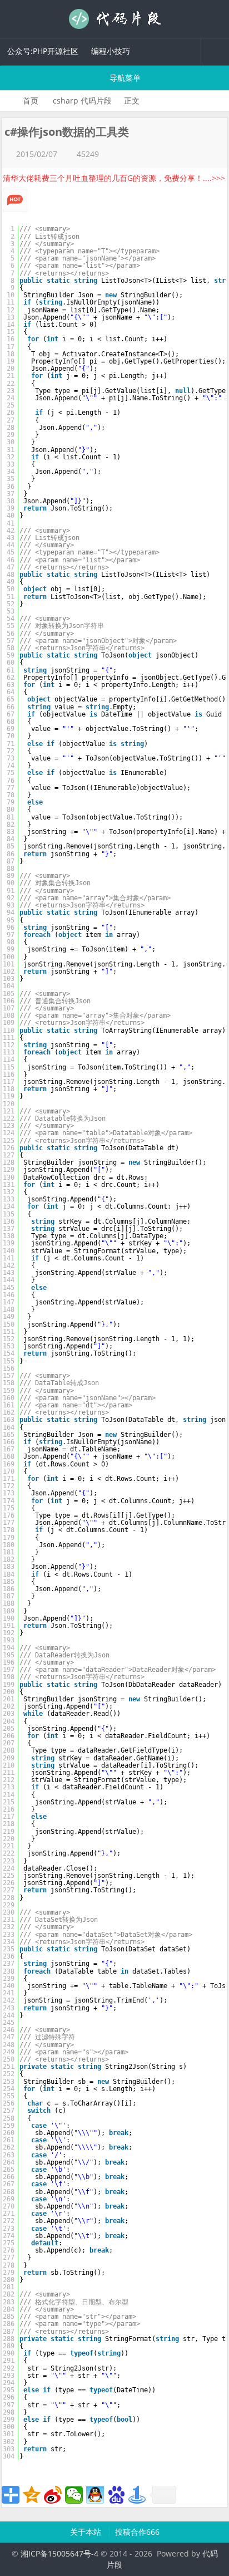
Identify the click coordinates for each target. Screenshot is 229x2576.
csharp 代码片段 (82, 100)
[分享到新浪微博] (53, 2495)
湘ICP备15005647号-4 (59, 2553)
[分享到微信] (74, 2495)
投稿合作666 (137, 2532)
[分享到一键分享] (137, 2495)
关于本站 (87, 2532)
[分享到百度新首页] (116, 2495)
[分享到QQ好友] (95, 2495)
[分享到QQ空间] (32, 2495)
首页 (31, 100)
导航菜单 (124, 78)
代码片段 (114, 19)
